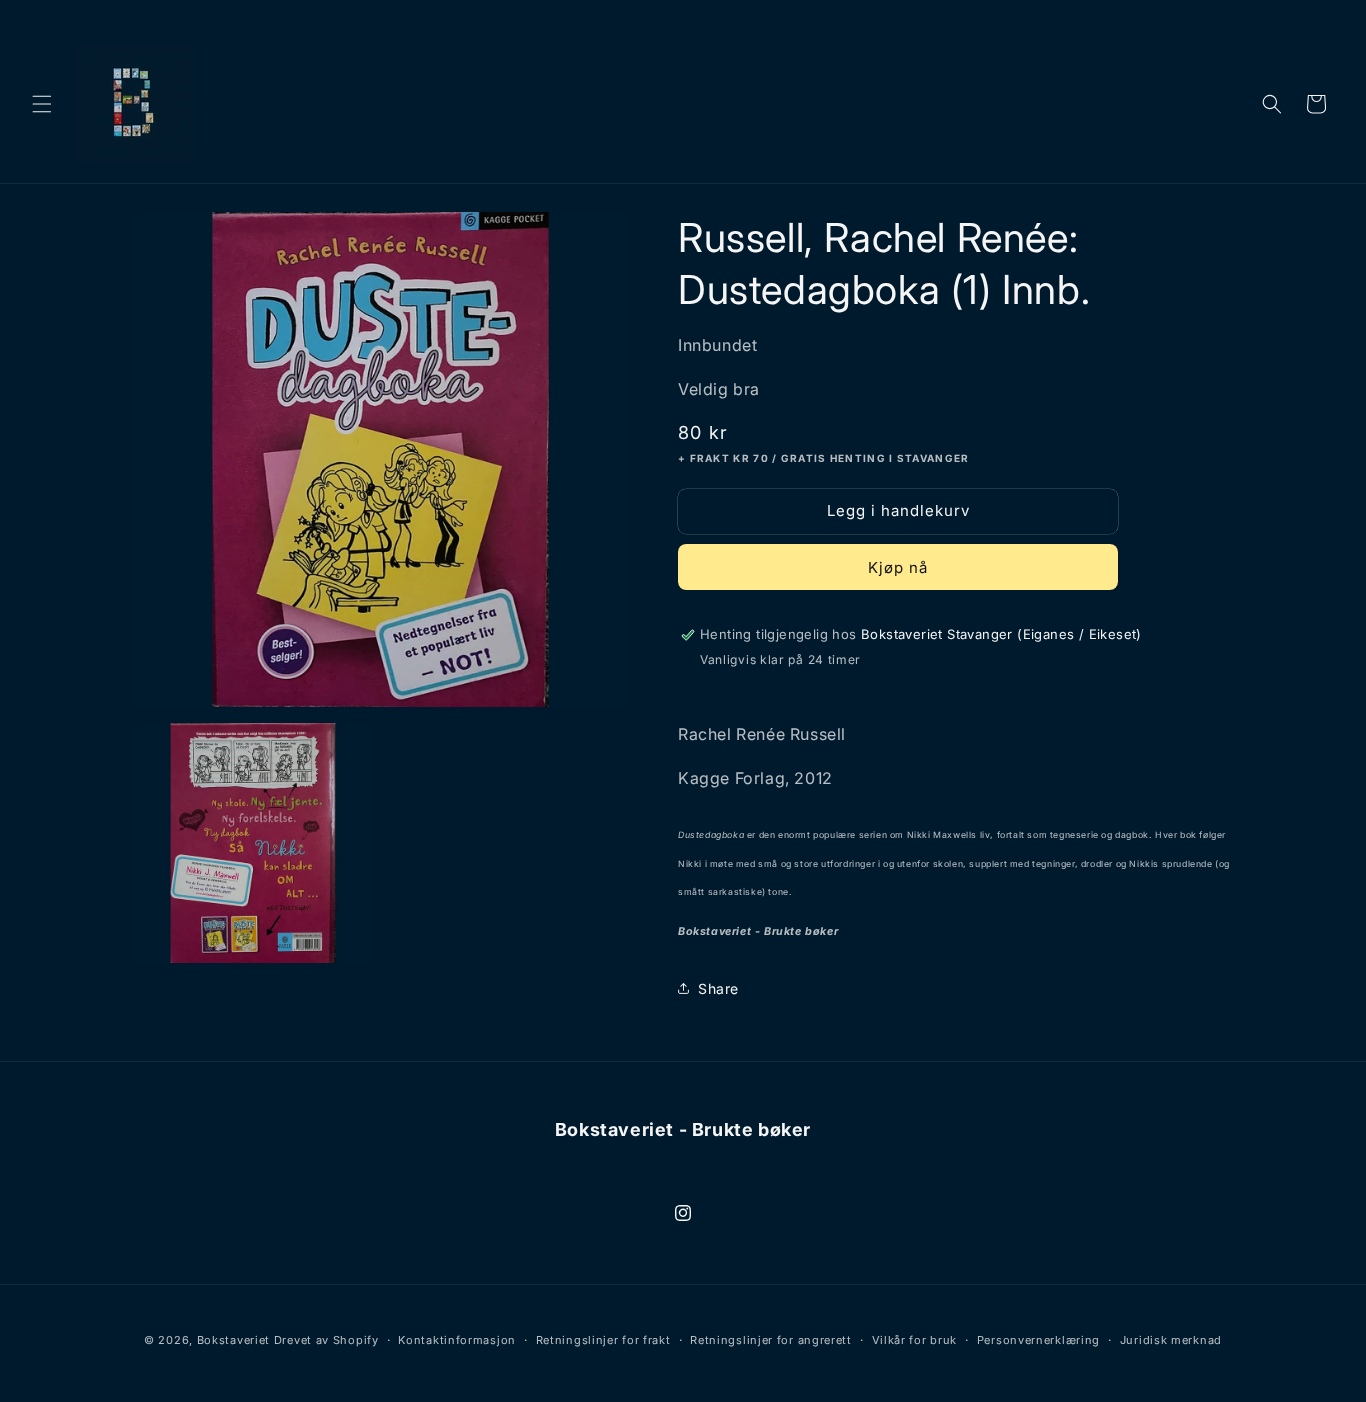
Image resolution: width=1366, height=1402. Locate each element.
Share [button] (718, 988)
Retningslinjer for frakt (603, 1340)
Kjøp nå (898, 567)
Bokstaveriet (233, 1340)
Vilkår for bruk (915, 1340)
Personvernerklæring (1038, 1340)
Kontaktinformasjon (457, 1340)
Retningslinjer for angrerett (771, 1340)
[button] (42, 104)
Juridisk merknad (1171, 1340)
